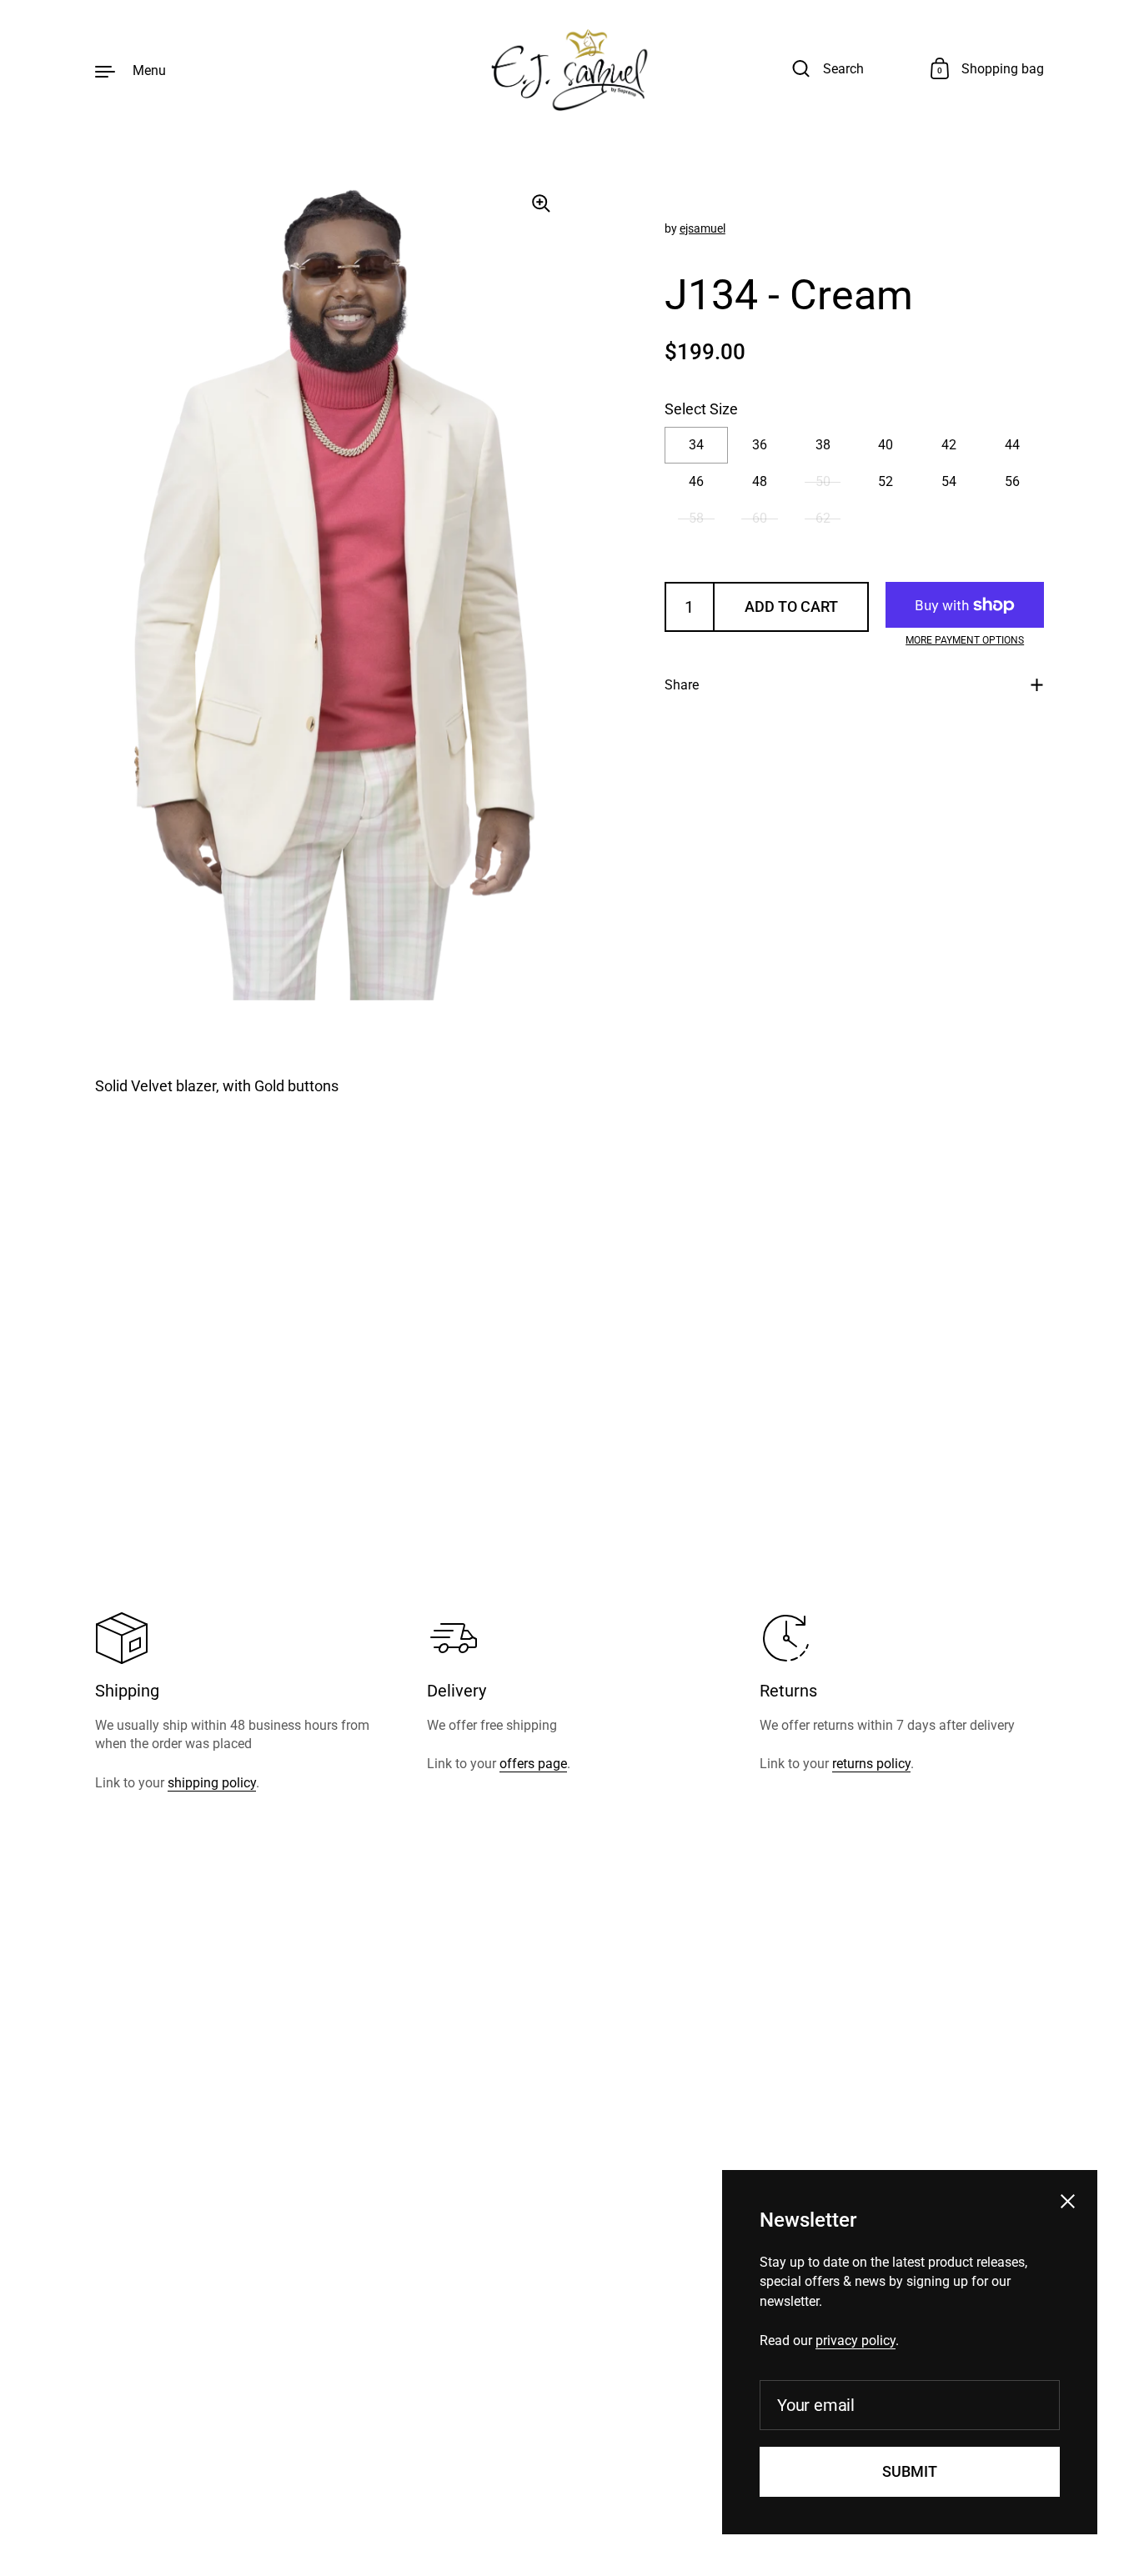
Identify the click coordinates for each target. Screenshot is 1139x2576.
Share (682, 685)
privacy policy (856, 2340)
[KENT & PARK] (569, 70)
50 (823, 481)
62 (823, 518)
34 (696, 445)
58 (696, 518)
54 (949, 481)
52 (886, 481)
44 (1012, 445)
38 (823, 445)
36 (760, 445)
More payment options (965, 640)
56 (1012, 481)
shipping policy (212, 1783)
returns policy (871, 1764)
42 (949, 445)
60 (760, 518)
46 (696, 481)
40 (886, 445)
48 (760, 481)
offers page (533, 1764)
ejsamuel (702, 228)
